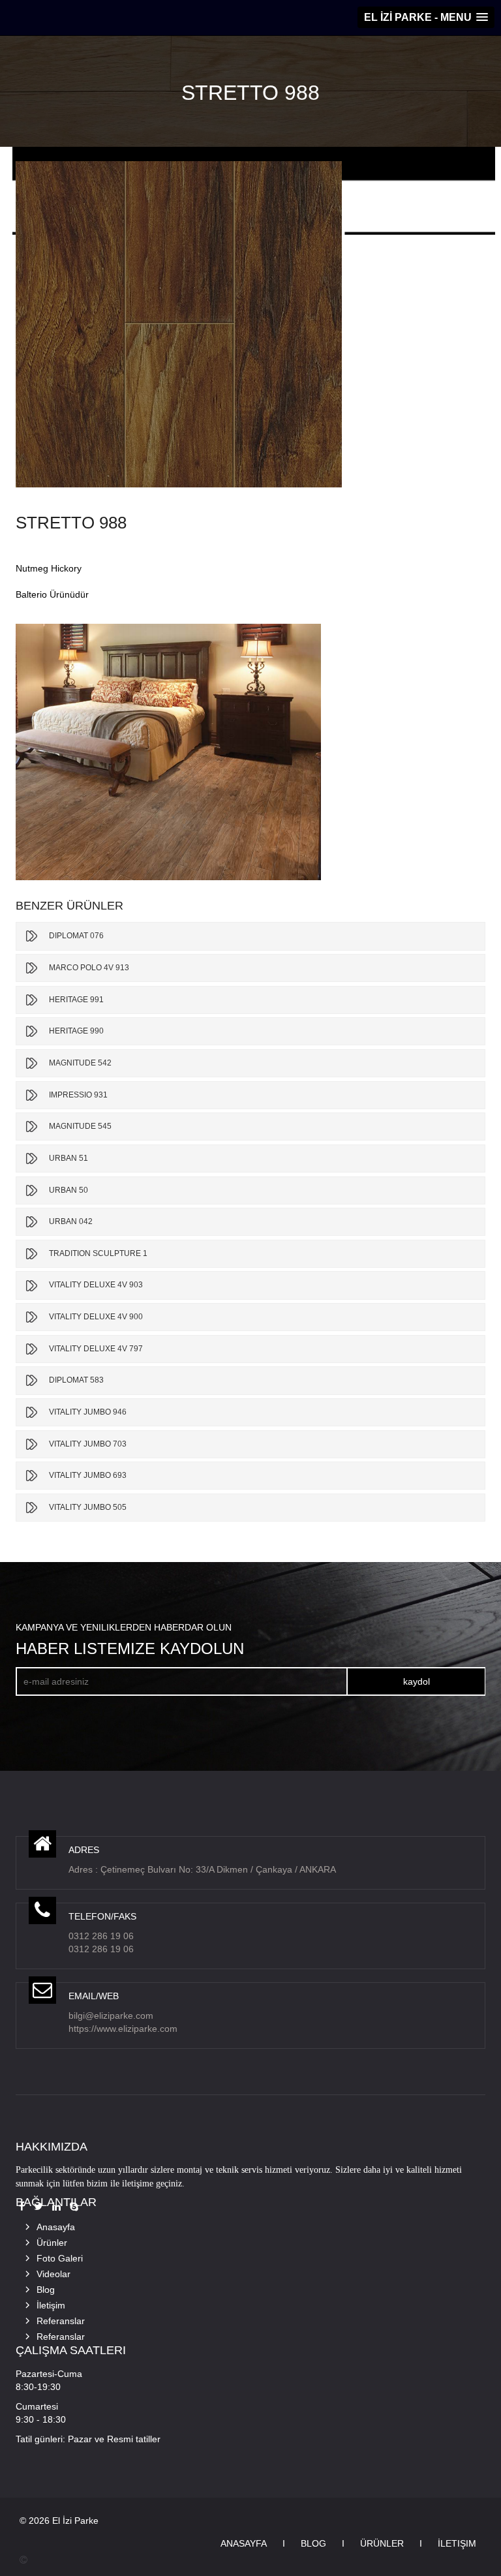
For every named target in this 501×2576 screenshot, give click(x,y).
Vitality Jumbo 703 (88, 1444)
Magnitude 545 (80, 1126)
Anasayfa (56, 2227)
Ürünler (52, 2243)
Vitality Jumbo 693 (88, 1475)
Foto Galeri (60, 2258)
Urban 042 (71, 1221)
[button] (426, 17)
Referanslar (61, 2321)
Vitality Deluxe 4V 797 (96, 1349)
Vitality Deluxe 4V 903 (96, 1285)
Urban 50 (68, 1190)
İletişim (51, 2305)
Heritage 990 (76, 1031)
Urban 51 (68, 1158)
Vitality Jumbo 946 (88, 1412)
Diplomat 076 (76, 936)
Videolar (53, 2274)
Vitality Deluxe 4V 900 (96, 1317)
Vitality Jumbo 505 (88, 1507)
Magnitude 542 (80, 1063)
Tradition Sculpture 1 (98, 1253)
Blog (46, 2290)
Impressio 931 (78, 1095)
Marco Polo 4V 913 (89, 968)
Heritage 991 (76, 1000)
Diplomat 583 (76, 1380)
